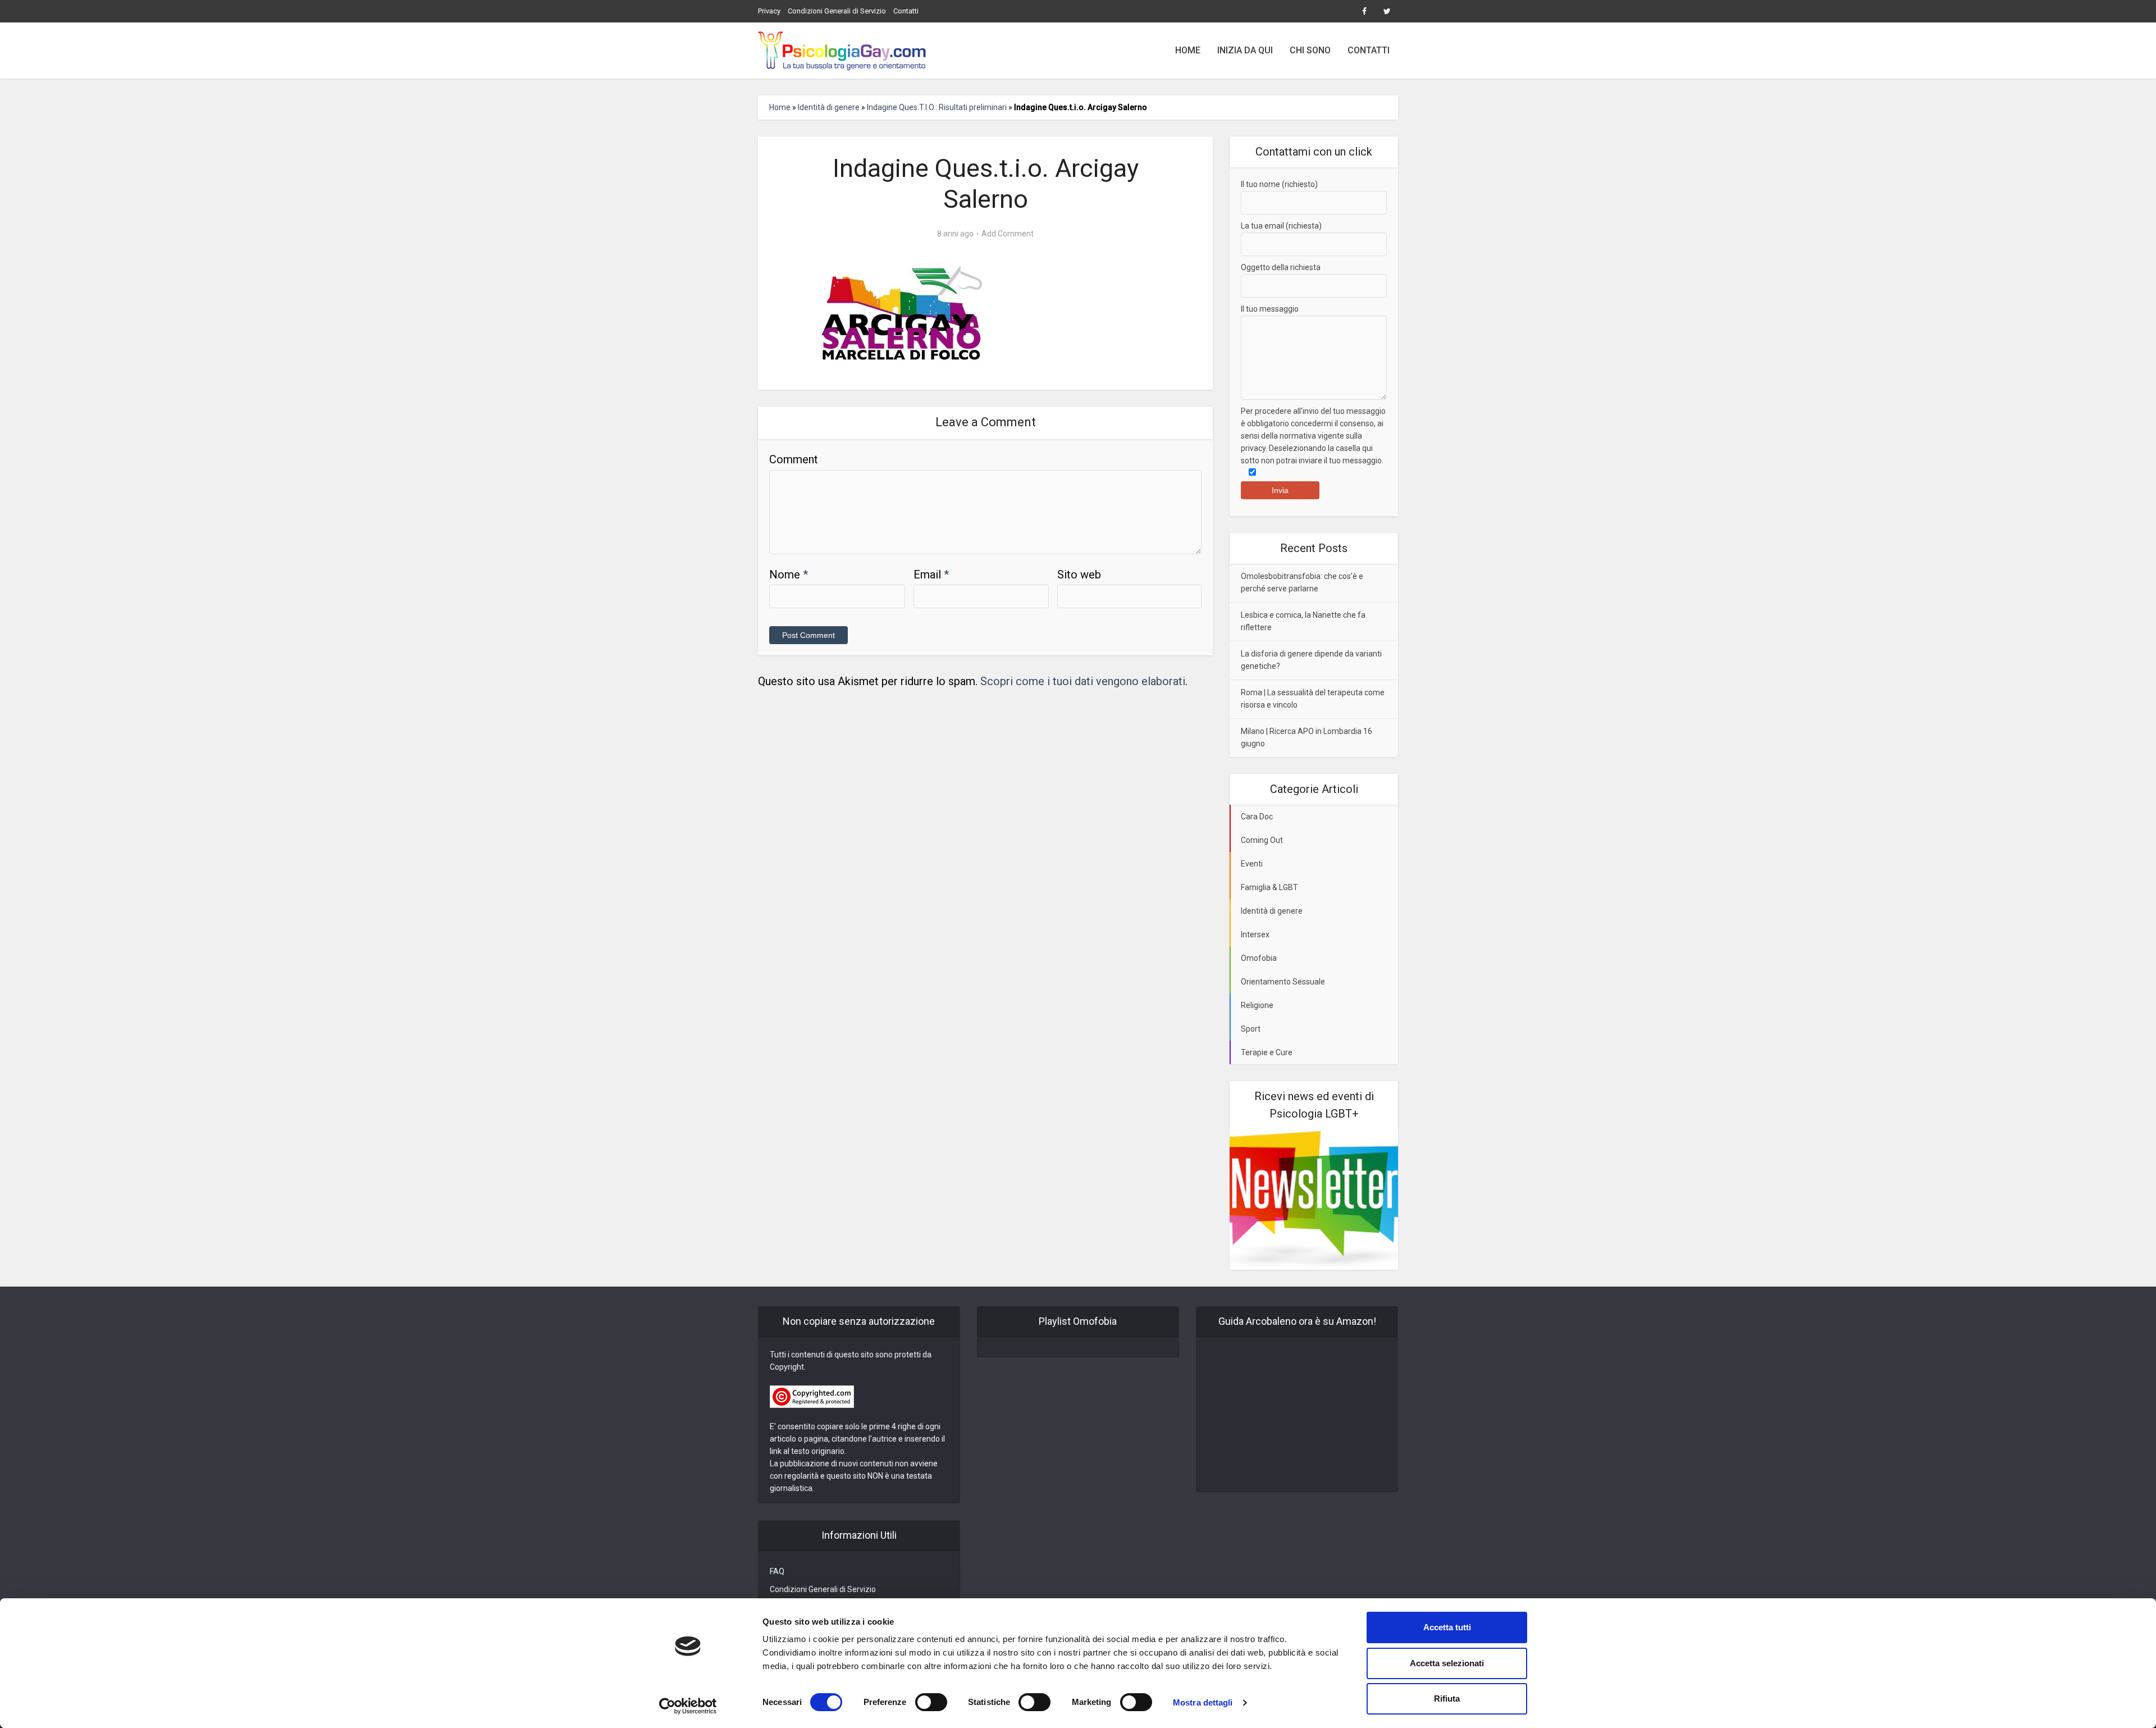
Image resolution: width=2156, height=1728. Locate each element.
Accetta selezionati (1447, 1663)
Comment (794, 459)
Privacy (769, 11)
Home (1188, 50)
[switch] (931, 1702)
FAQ (777, 1571)
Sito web (1079, 575)
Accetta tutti (1447, 1627)
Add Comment (1008, 234)
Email (931, 575)
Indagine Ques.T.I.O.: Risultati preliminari (937, 107)
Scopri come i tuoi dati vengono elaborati (1083, 681)
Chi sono (1310, 50)
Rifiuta (1447, 1699)
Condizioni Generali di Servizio (837, 11)
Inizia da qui (1245, 50)
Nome (789, 575)
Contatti (906, 11)
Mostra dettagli (1203, 1702)
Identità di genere (829, 107)
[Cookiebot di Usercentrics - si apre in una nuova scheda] (688, 1706)
